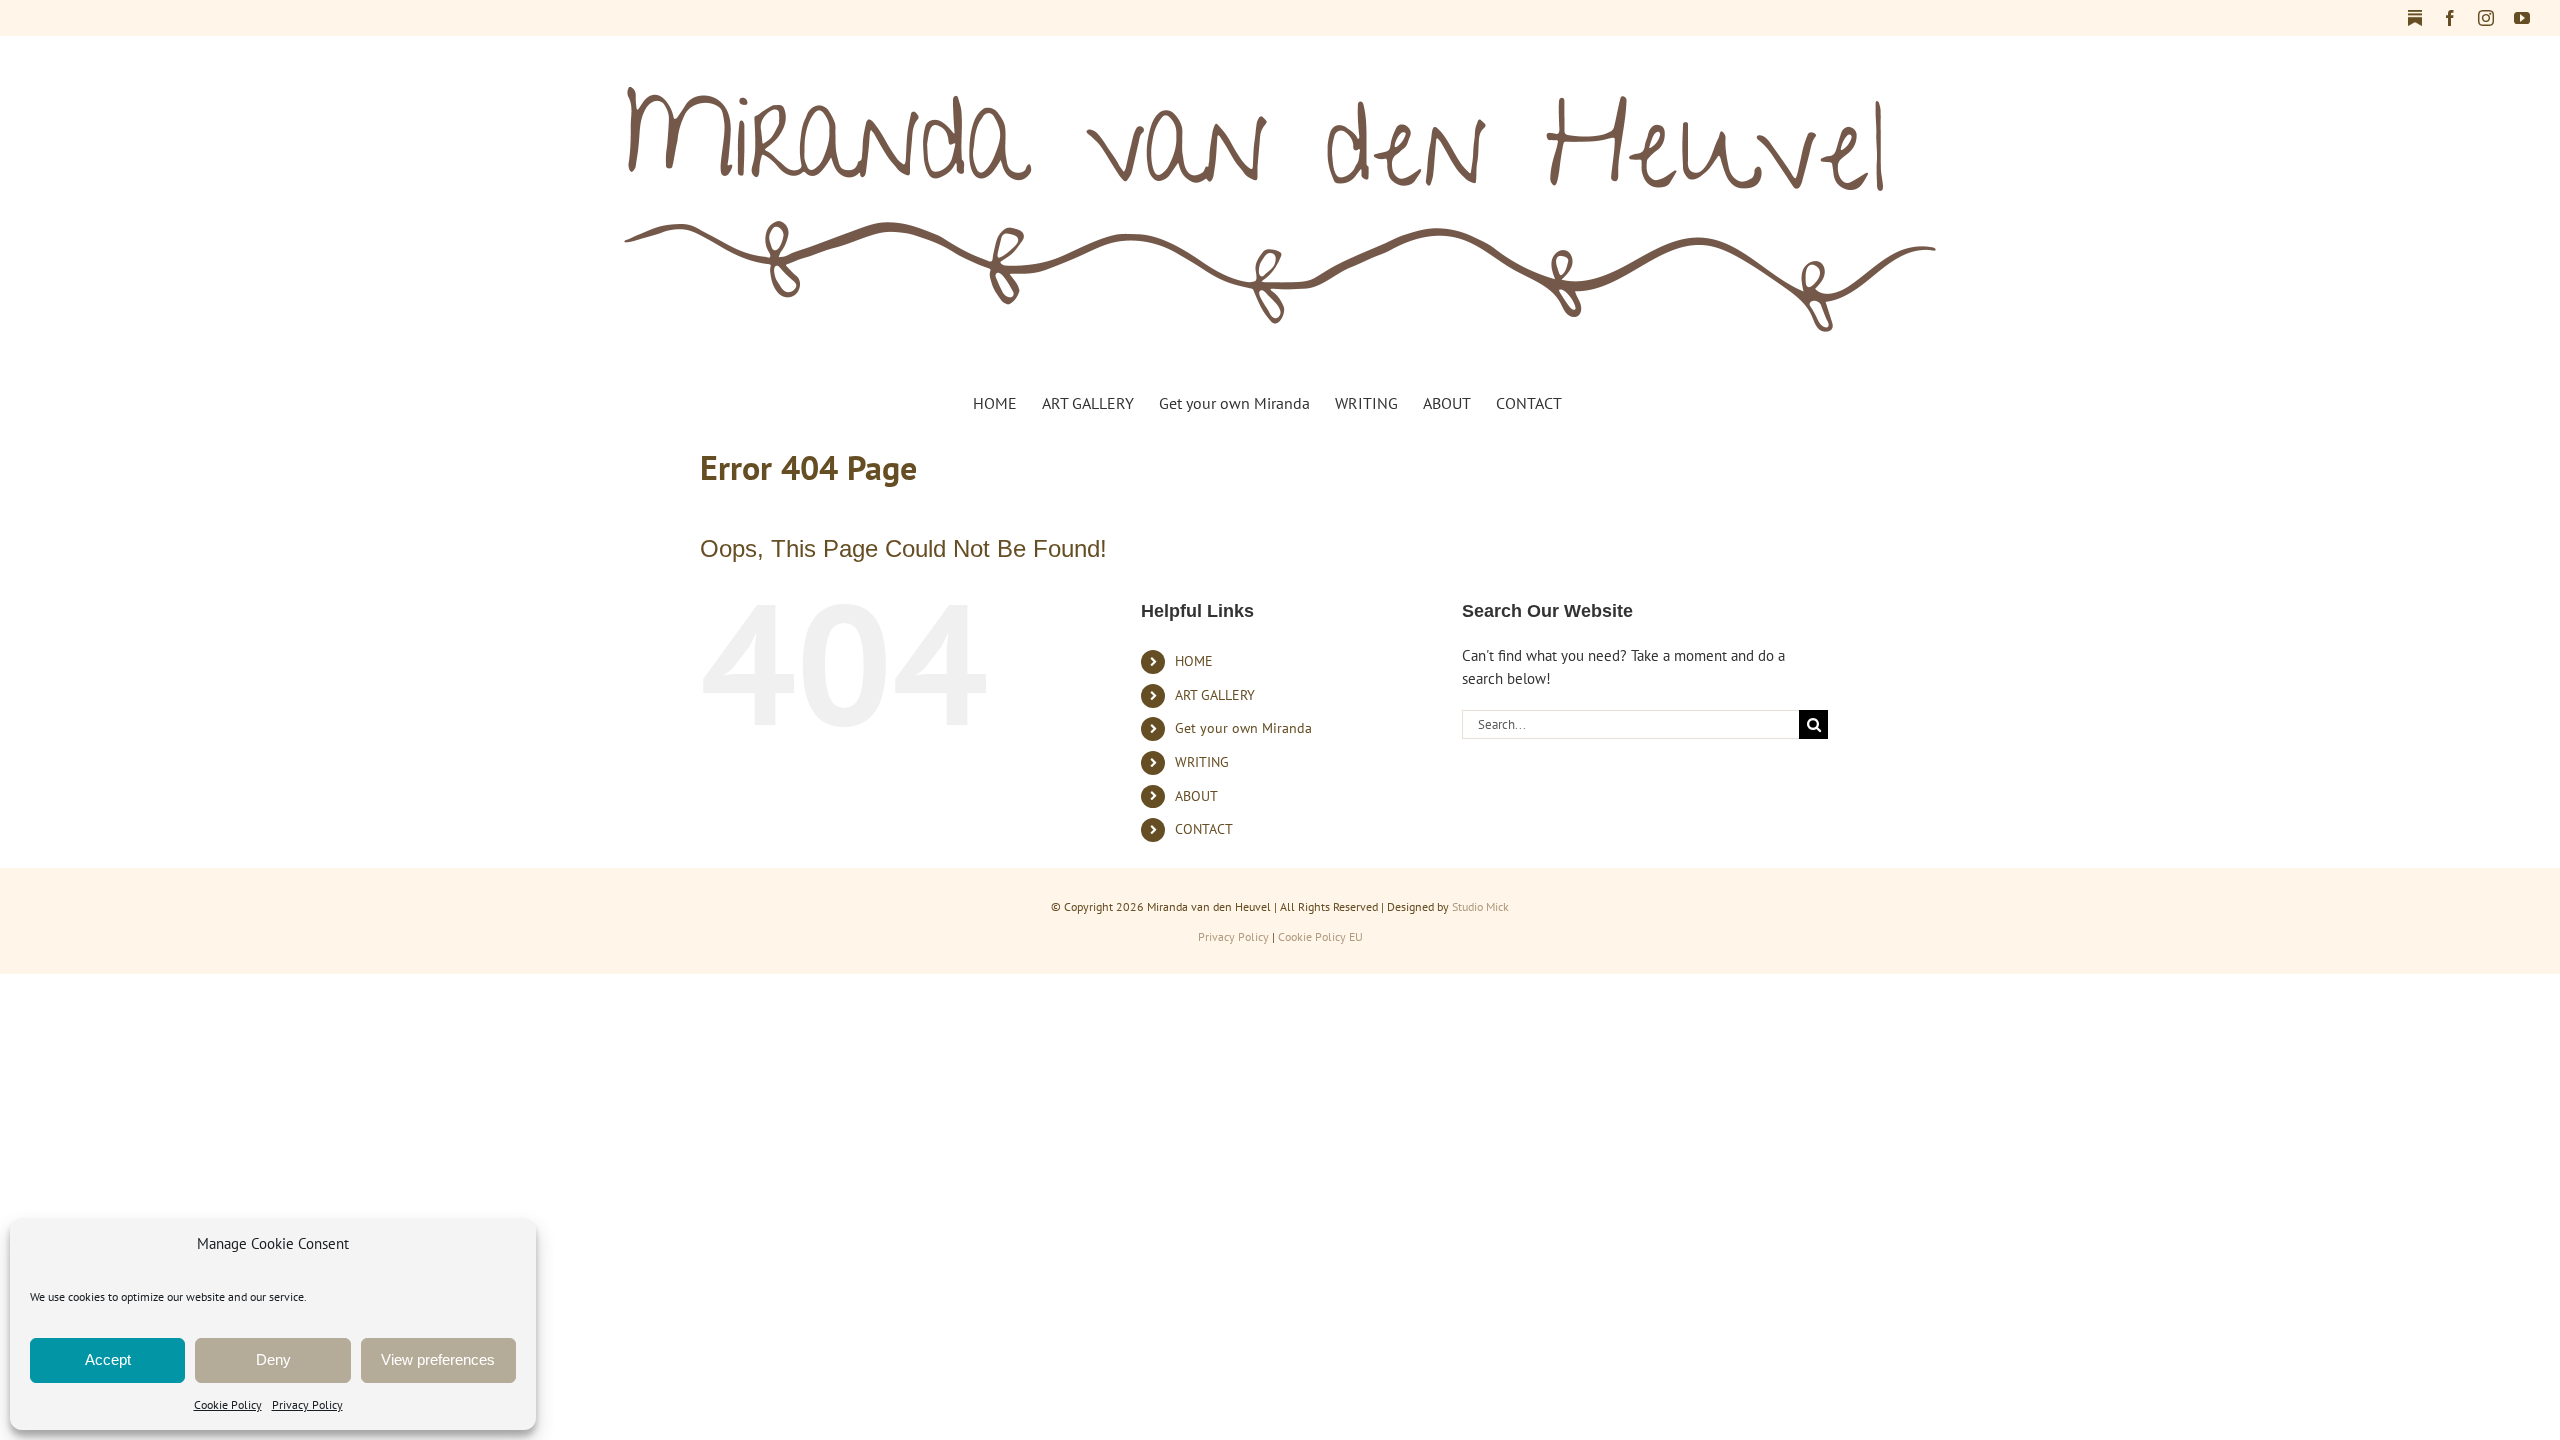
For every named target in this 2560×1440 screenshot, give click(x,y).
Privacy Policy (307, 1404)
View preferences (438, 1359)
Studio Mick (1480, 906)
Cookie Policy (228, 1404)
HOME (1194, 661)
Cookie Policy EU (1320, 936)
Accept (108, 1359)
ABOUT (1196, 796)
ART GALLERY (1215, 695)
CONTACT (1204, 829)
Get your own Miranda (1243, 728)
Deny (273, 1359)
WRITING (1202, 762)
